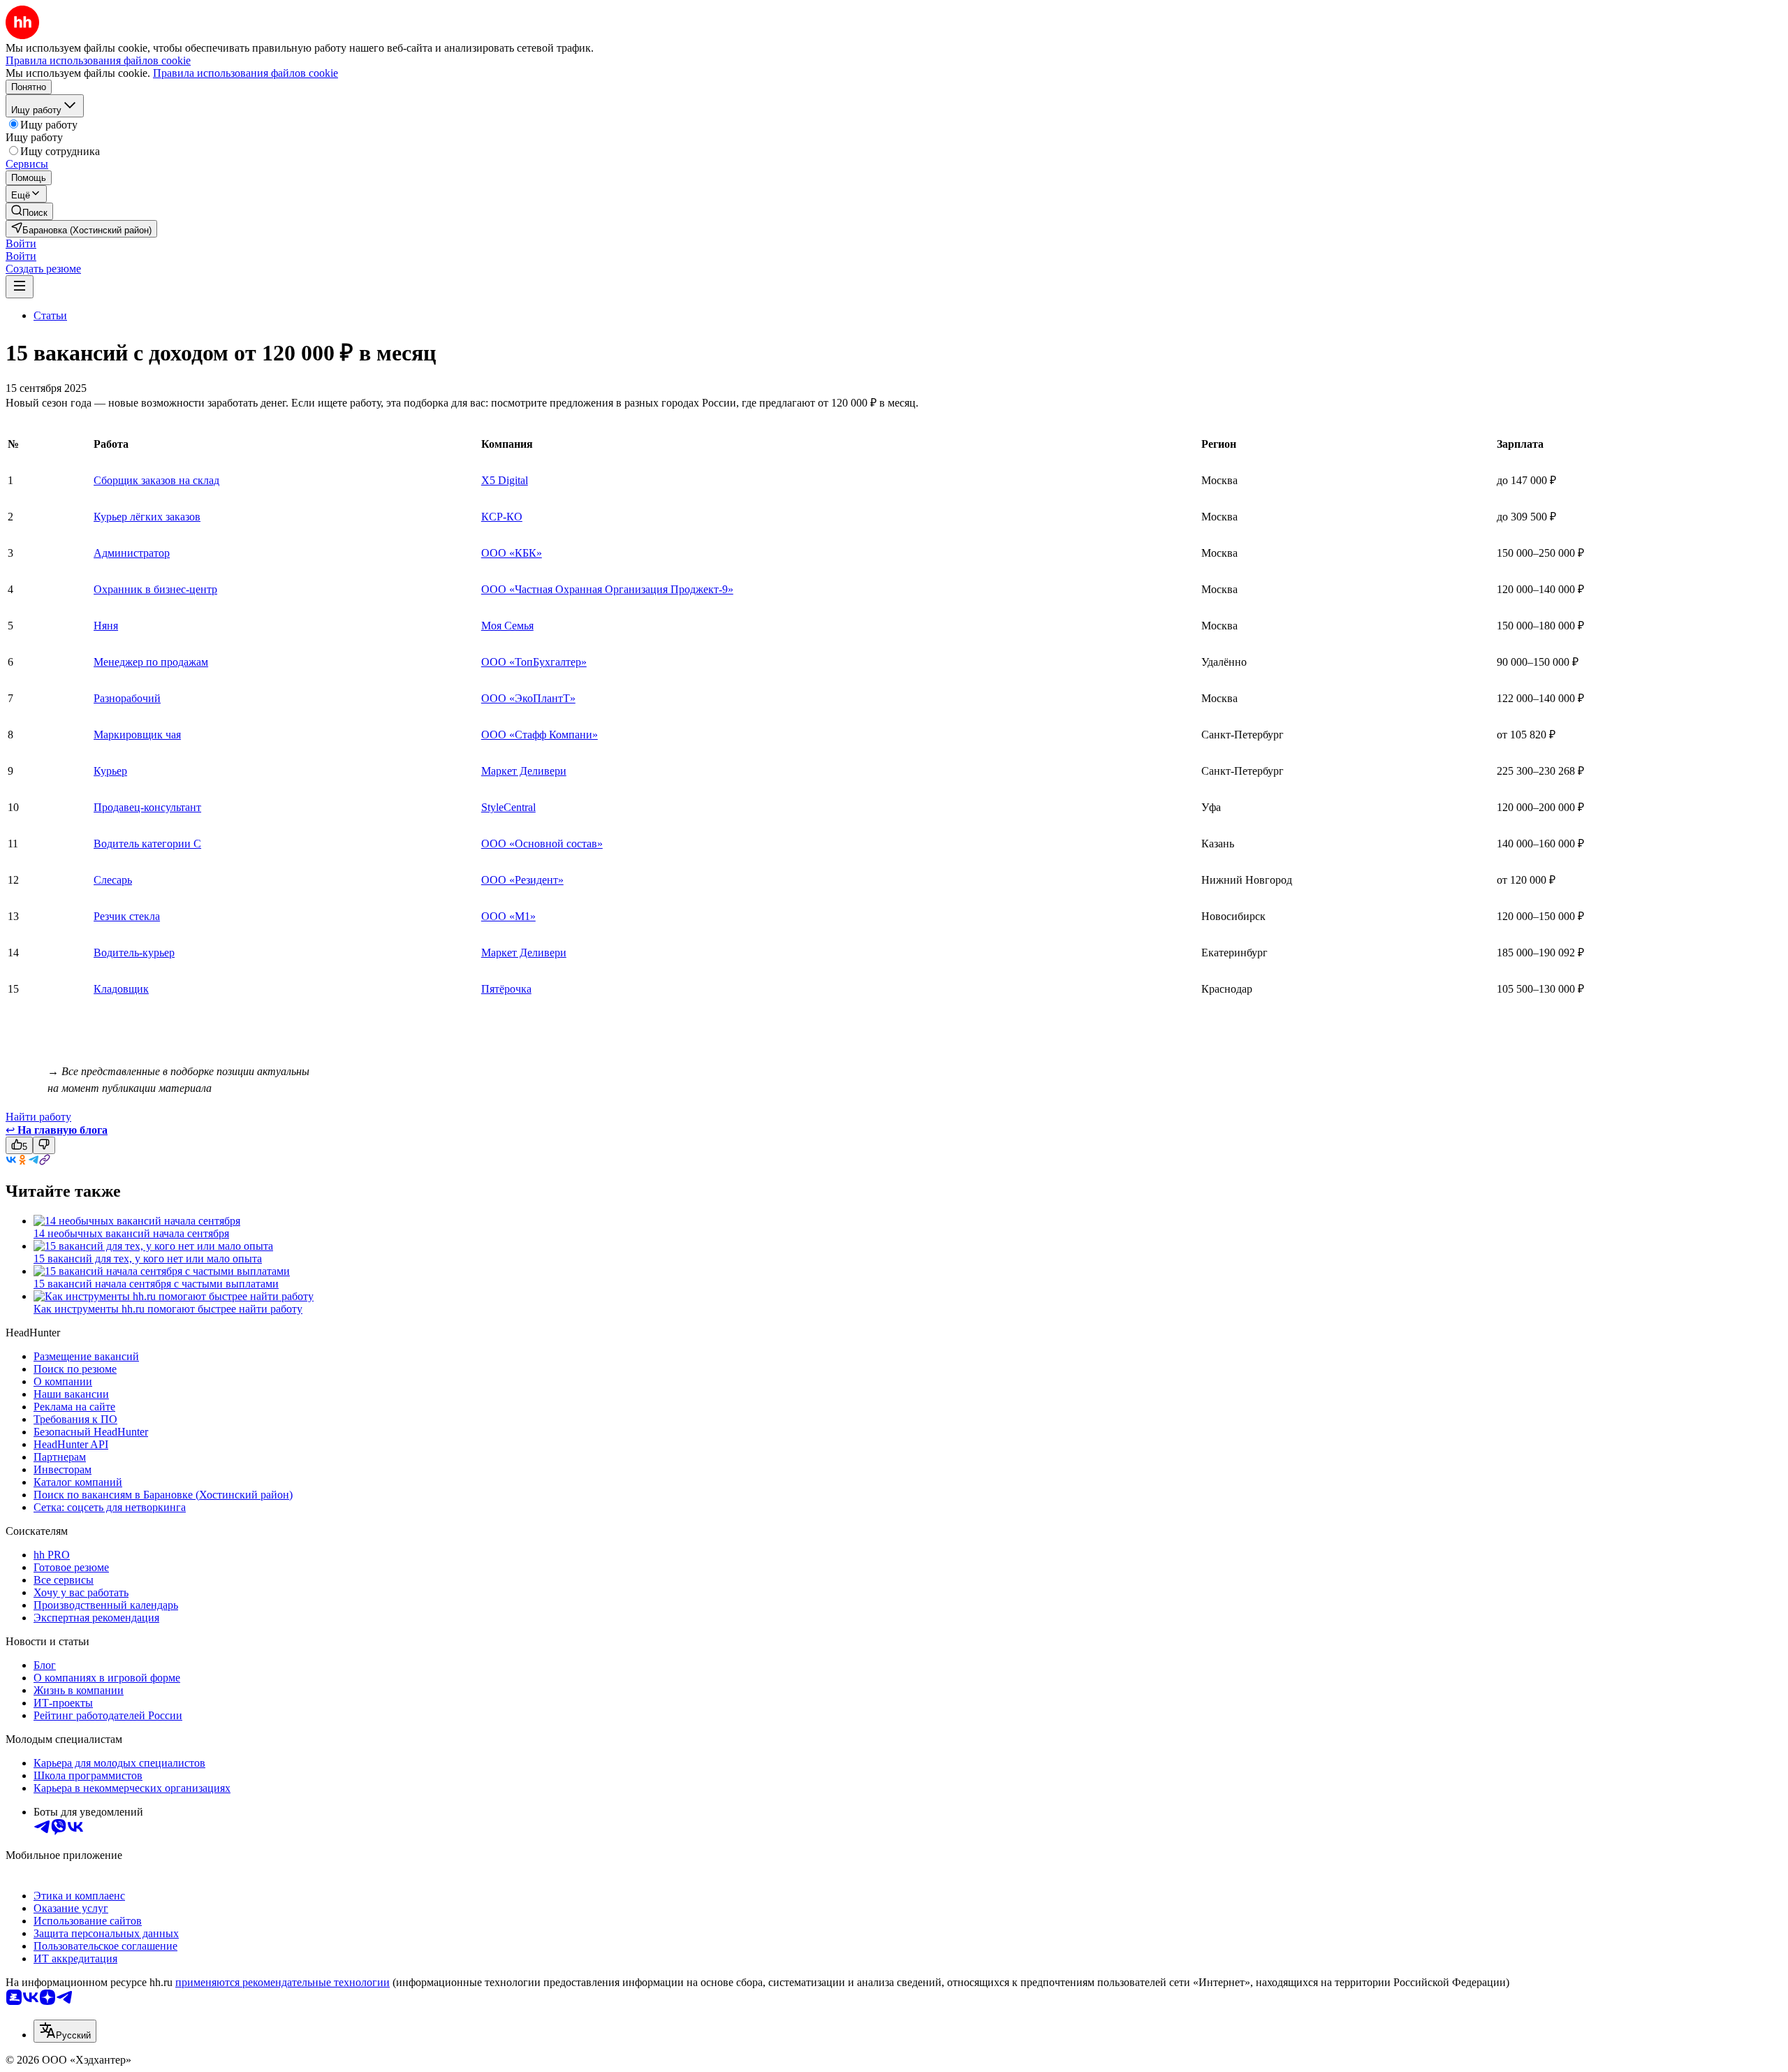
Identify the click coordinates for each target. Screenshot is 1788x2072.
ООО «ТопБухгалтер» (534, 662)
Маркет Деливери (524, 771)
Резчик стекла (127, 916)
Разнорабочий (127, 698)
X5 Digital (505, 480)
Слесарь (113, 880)
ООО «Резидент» (522, 880)
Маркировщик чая (137, 735)
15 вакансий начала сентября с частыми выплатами (156, 1284)
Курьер (110, 771)
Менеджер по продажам (151, 662)
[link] (29, 211)
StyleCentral (508, 807)
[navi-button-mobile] (20, 287)
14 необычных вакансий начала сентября (131, 1233)
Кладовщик (121, 989)
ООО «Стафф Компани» (540, 735)
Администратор (132, 553)
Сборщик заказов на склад (156, 480)
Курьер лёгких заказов (147, 517)
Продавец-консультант (147, 807)
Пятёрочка (506, 989)
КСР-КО (502, 517)
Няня (106, 626)
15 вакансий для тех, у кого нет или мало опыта (148, 1258)
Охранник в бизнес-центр (155, 589)
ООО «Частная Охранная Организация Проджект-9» (607, 589)
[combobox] (65, 2031)
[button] (21, 243)
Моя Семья (507, 626)
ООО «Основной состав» (542, 844)
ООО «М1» (508, 916)
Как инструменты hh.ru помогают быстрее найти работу (168, 1309)
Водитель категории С (147, 844)
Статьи (50, 315)
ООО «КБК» (512, 553)
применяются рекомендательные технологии (283, 1982)
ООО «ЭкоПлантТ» (528, 698)
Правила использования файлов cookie (246, 73)
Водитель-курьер (134, 953)
